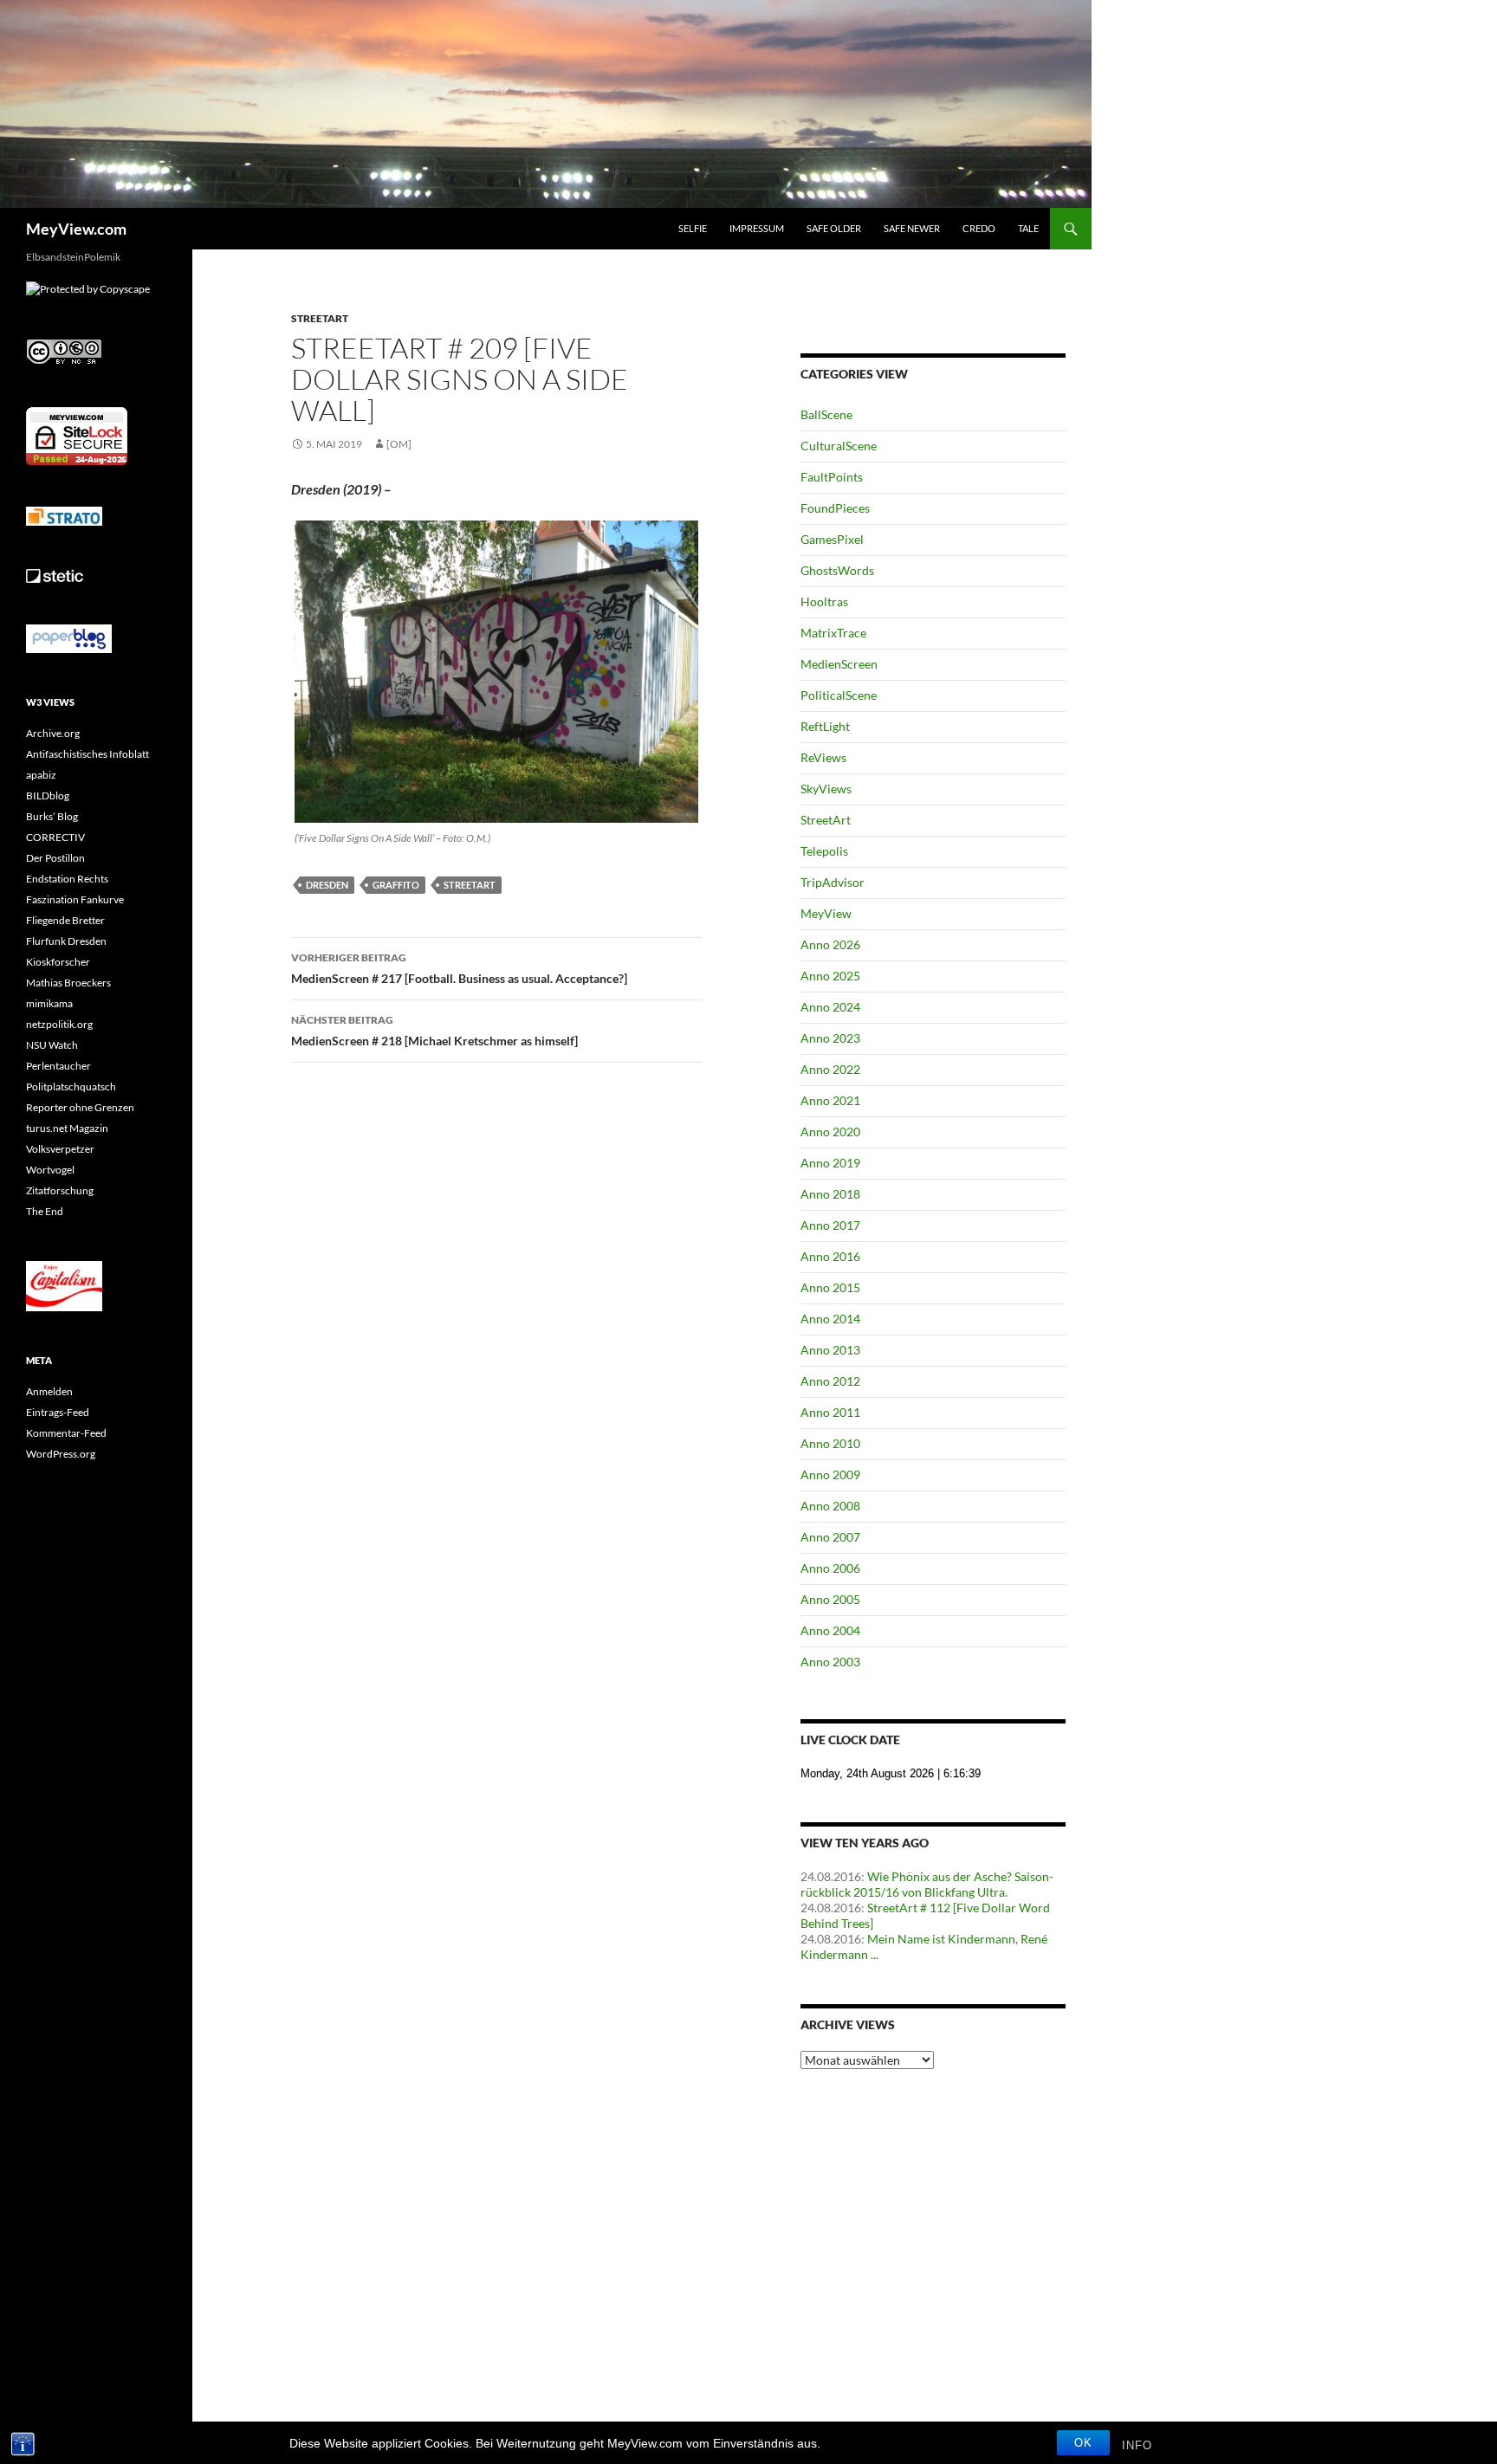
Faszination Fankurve (75, 899)
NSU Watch (52, 1045)
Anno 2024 (830, 1007)
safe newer (912, 228)
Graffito (396, 885)
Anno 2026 (830, 944)
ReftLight (825, 726)
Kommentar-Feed (66, 1433)
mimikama (49, 1003)
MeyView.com (76, 229)
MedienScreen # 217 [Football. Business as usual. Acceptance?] (459, 968)
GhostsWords (837, 570)
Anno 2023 (830, 1038)
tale (1028, 228)
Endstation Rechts (67, 879)
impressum (757, 228)
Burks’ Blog (52, 816)
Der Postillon (55, 858)
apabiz (41, 775)
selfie (693, 228)
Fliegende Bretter (65, 920)
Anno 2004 (830, 1630)
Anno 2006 (830, 1568)
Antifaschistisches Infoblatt (87, 754)
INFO (1137, 2445)
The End (45, 1211)
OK (1083, 2443)
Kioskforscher (58, 962)
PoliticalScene (839, 695)
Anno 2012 (830, 1381)
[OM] (399, 444)
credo (979, 228)
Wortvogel (50, 1170)
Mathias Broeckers (68, 983)
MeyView (826, 913)
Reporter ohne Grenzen (80, 1107)
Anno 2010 (830, 1443)
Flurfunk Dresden (66, 941)
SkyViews (826, 789)
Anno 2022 (830, 1069)
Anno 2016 (830, 1256)
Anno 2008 (830, 1506)
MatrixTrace (833, 633)
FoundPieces (835, 508)
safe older (834, 228)
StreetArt (320, 318)
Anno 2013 (830, 1350)
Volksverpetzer (60, 1149)
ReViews (823, 757)
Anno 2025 (830, 976)
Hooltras (824, 601)
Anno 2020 (830, 1132)
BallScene (826, 414)
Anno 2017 (830, 1225)
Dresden (327, 885)
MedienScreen (839, 664)
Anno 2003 (830, 1662)
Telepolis (824, 851)
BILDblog (48, 795)
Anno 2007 (830, 1537)
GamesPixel (832, 539)
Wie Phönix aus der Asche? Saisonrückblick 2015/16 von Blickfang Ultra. (927, 1884)
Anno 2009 (830, 1475)
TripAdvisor (833, 882)
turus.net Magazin (67, 1128)
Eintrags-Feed (58, 1412)
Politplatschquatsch (71, 1086)
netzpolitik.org (59, 1024)
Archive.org (53, 733)
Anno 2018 (830, 1194)
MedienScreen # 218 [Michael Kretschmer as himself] (434, 1031)
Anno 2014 (830, 1319)
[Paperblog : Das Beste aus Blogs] (69, 638)
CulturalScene (839, 446)
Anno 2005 (830, 1599)
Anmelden (49, 1391)
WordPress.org (61, 1454)
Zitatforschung (60, 1190)
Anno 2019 (830, 1163)
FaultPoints (832, 477)
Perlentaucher (58, 1066)
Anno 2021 (830, 1100)
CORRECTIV (55, 837)
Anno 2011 (830, 1412)
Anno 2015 (830, 1287)
